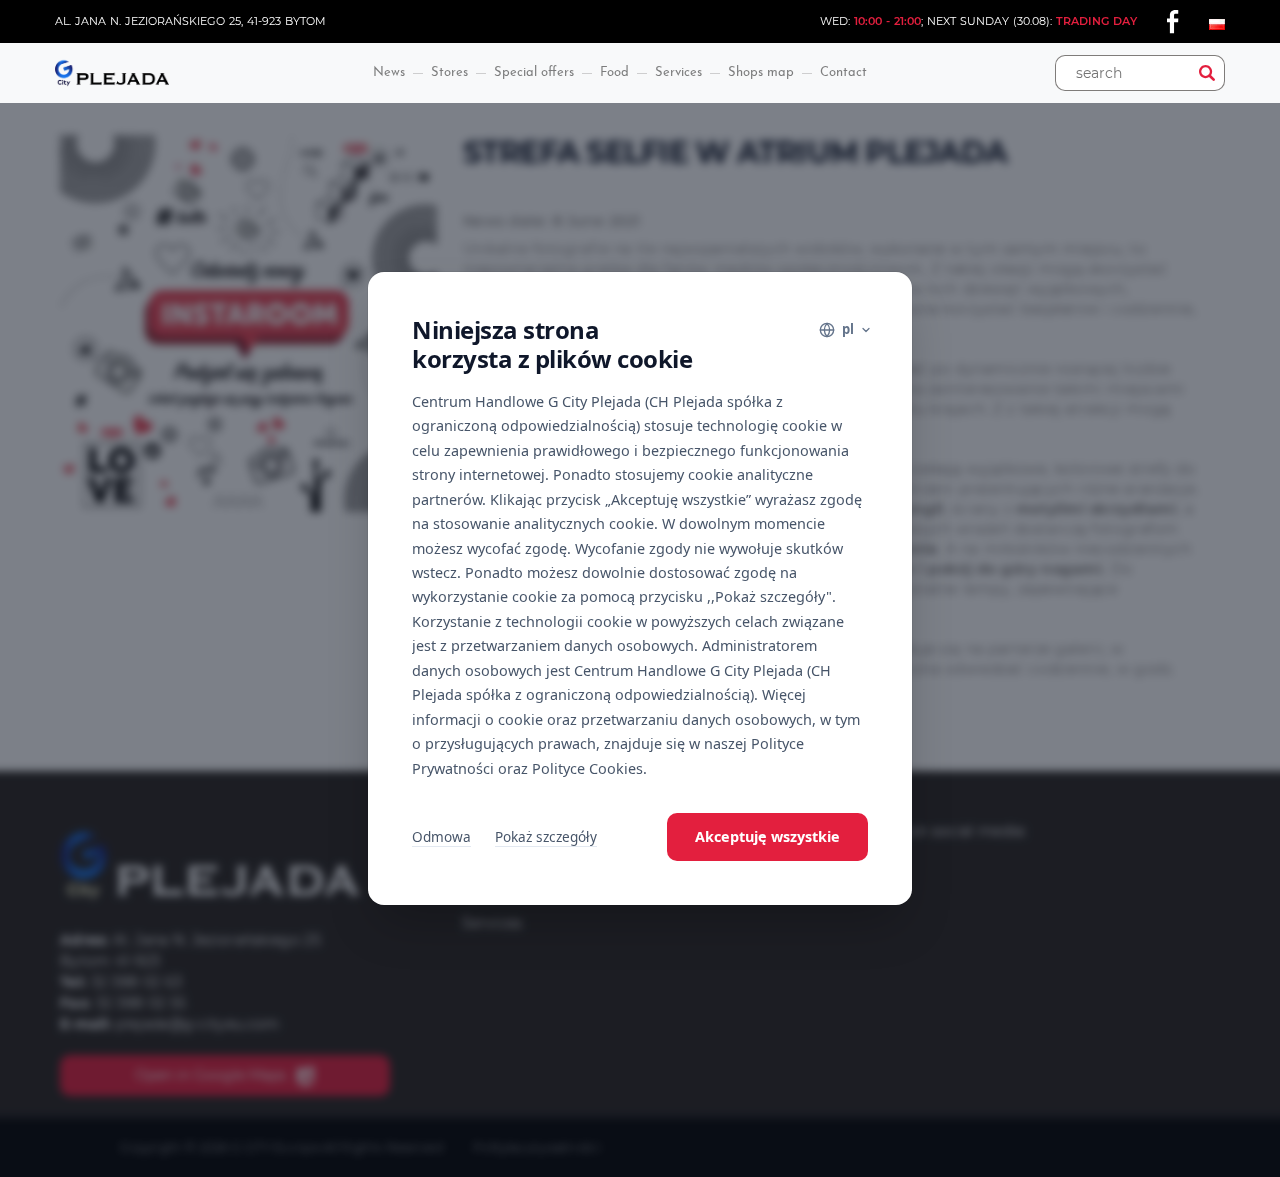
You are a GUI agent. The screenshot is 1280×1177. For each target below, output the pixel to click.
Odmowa (441, 836)
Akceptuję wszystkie (767, 836)
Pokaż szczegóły (546, 836)
